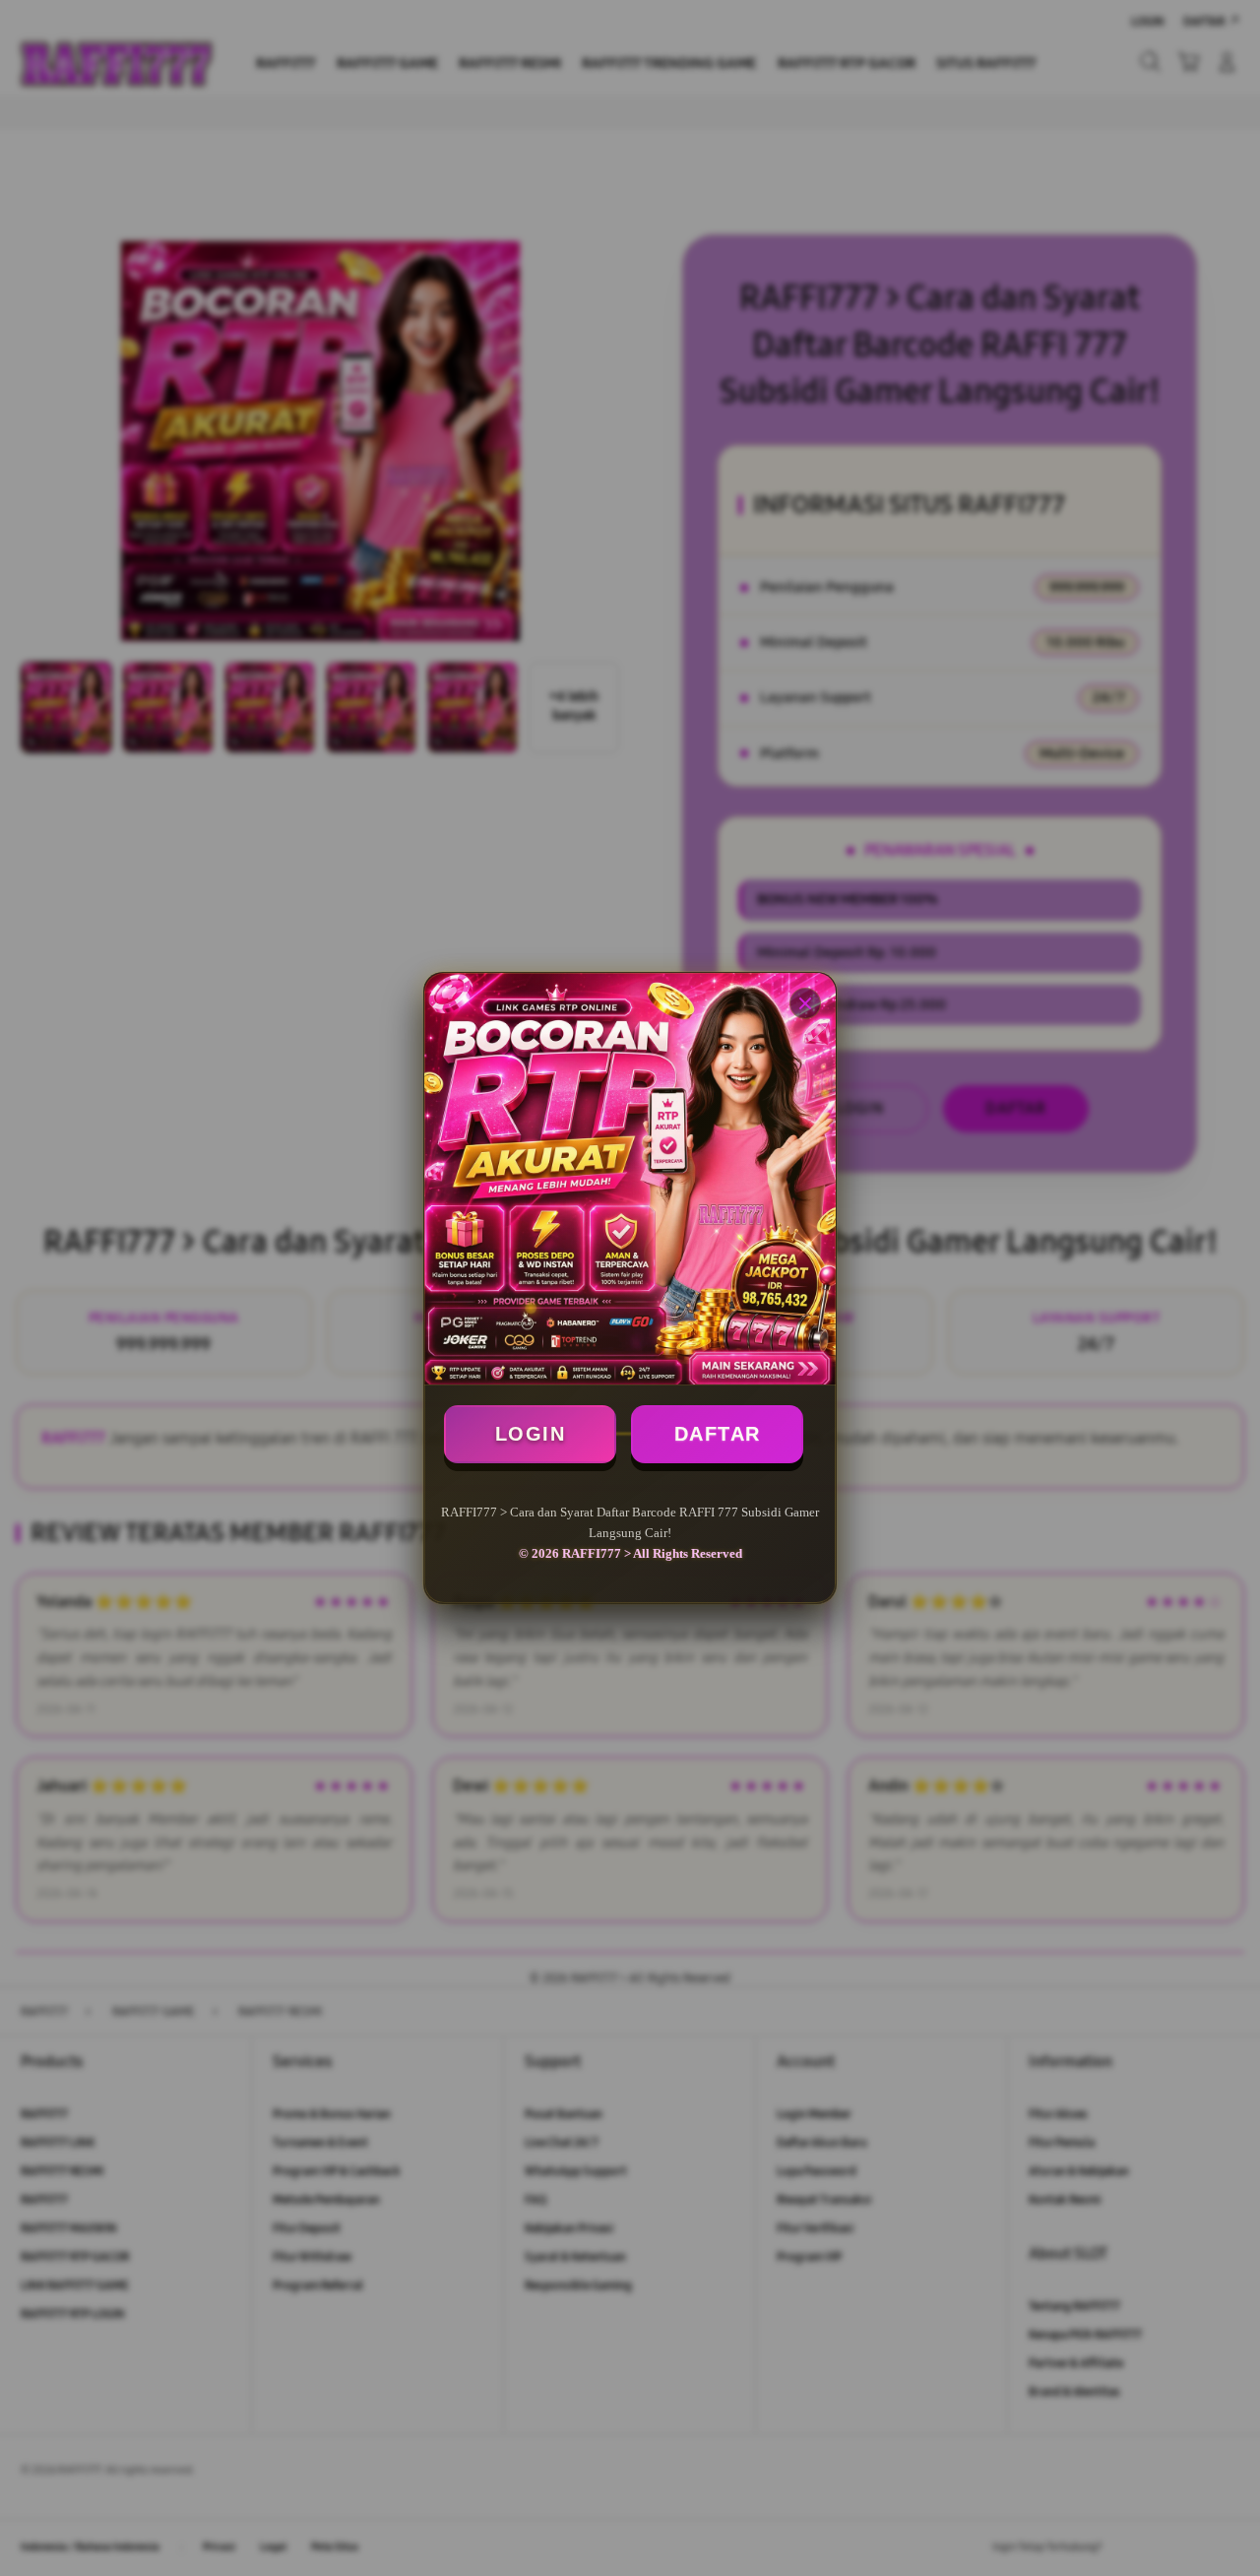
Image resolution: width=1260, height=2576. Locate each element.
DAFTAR (718, 1434)
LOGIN (531, 1434)
